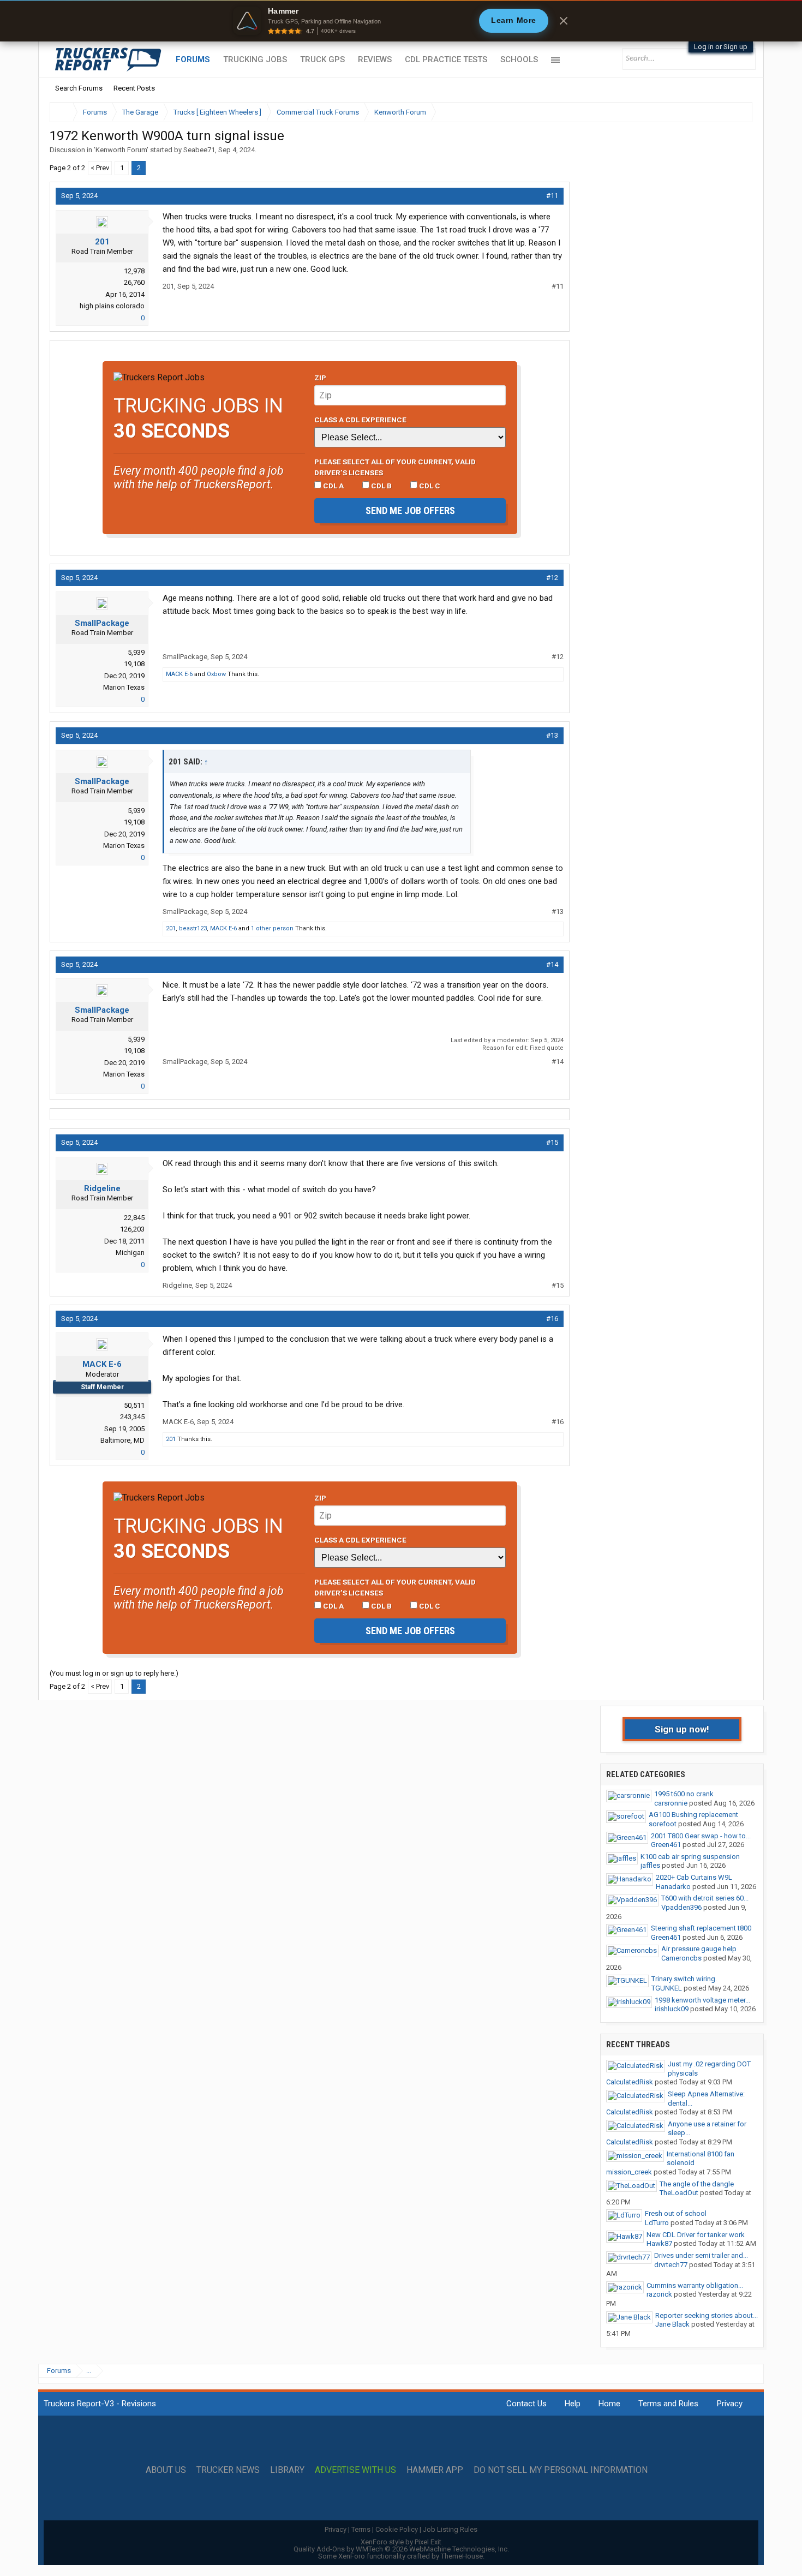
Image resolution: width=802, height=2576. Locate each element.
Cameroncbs (681, 1958)
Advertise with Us (355, 2470)
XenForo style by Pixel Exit (401, 2542)
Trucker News (228, 2470)
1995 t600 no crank (684, 1794)
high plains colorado (112, 306)
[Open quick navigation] (737, 112)
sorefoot (663, 1824)
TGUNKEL (667, 1988)
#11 (552, 196)
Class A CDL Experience (360, 420)
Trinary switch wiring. (684, 1979)
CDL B (381, 486)
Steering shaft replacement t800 (701, 1928)
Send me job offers (410, 510)
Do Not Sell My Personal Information (561, 2470)
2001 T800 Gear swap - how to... (701, 1836)
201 (102, 242)
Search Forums (79, 88)
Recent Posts (134, 88)
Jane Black (672, 2324)
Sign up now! (682, 1729)
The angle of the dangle (697, 2184)
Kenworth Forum (121, 150)
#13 (552, 735)
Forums (193, 59)
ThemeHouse (462, 2556)
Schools (519, 59)
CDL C (429, 486)
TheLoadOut (679, 2193)
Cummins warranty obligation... (695, 2285)
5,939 (136, 652)
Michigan (130, 1253)
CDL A (333, 486)
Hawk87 (659, 2243)
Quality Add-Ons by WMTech (401, 2549)
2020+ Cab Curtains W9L (694, 1877)
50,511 (134, 1405)
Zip (320, 378)
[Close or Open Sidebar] (724, 112)
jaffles (650, 1865)
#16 (552, 1319)
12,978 (134, 271)
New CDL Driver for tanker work (696, 2235)
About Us (166, 2470)
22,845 (134, 1218)
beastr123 (193, 928)
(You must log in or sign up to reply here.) (114, 1673)
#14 (552, 964)
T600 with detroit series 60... (705, 1898)
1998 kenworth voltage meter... (702, 2000)
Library (287, 2470)
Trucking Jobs (255, 59)
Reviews (375, 59)
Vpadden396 (681, 1907)
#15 (552, 1142)
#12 (552, 578)
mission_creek (629, 2172)
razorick (659, 2294)
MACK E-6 (179, 674)
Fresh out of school (676, 2213)
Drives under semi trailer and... (701, 2255)
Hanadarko (673, 1887)
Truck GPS (322, 59)
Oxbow (216, 674)
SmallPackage (102, 623)
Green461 (666, 1845)
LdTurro (657, 2223)
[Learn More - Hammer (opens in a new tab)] (401, 21)
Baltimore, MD (122, 1440)
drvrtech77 (671, 2265)
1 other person (272, 928)
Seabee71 (199, 150)
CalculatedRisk (630, 2082)
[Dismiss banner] (564, 21)
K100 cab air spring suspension (690, 1857)
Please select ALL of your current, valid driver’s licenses (395, 467)
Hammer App (435, 2470)
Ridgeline (102, 1188)
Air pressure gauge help (699, 1949)
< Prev (100, 168)
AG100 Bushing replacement (693, 1815)
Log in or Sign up (721, 47)
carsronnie (671, 1803)
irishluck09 (672, 2009)
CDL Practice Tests (446, 59)
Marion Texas (124, 687)
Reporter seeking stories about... (707, 2315)
